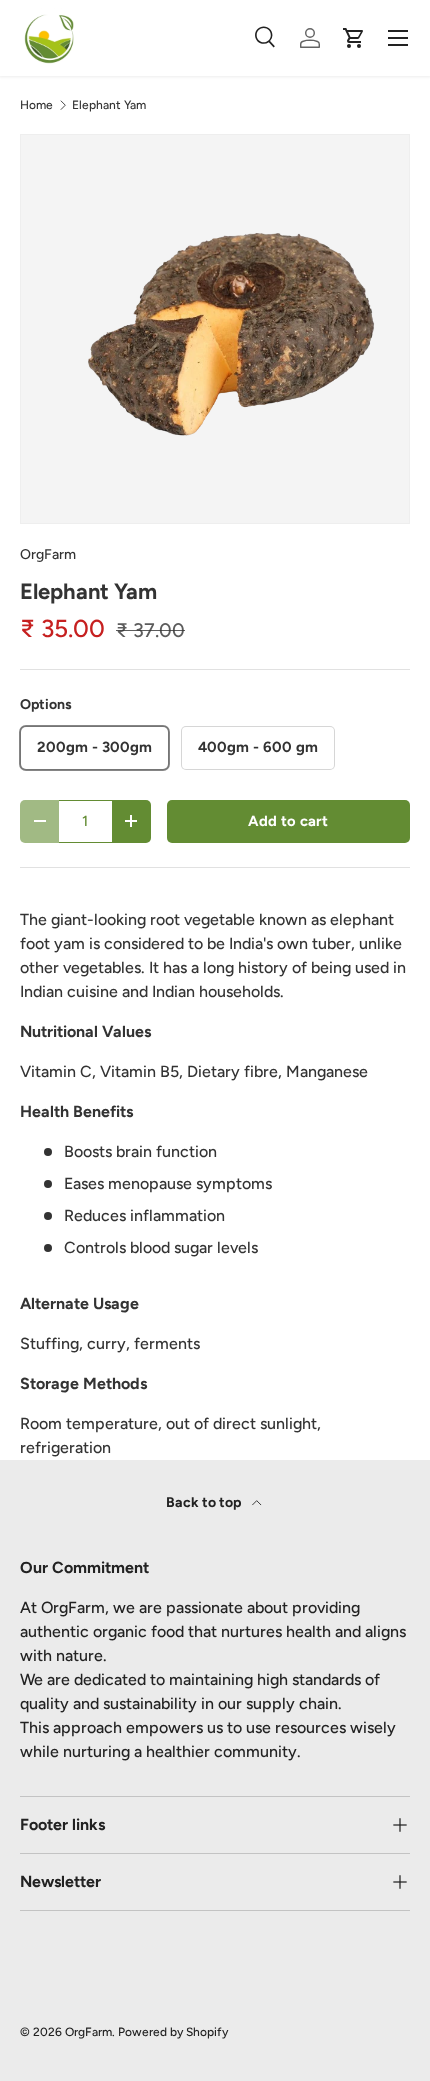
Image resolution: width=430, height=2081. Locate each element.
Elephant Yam (109, 105)
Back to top (205, 1502)
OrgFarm (48, 554)
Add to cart (288, 821)
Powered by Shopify (173, 2032)
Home (36, 105)
